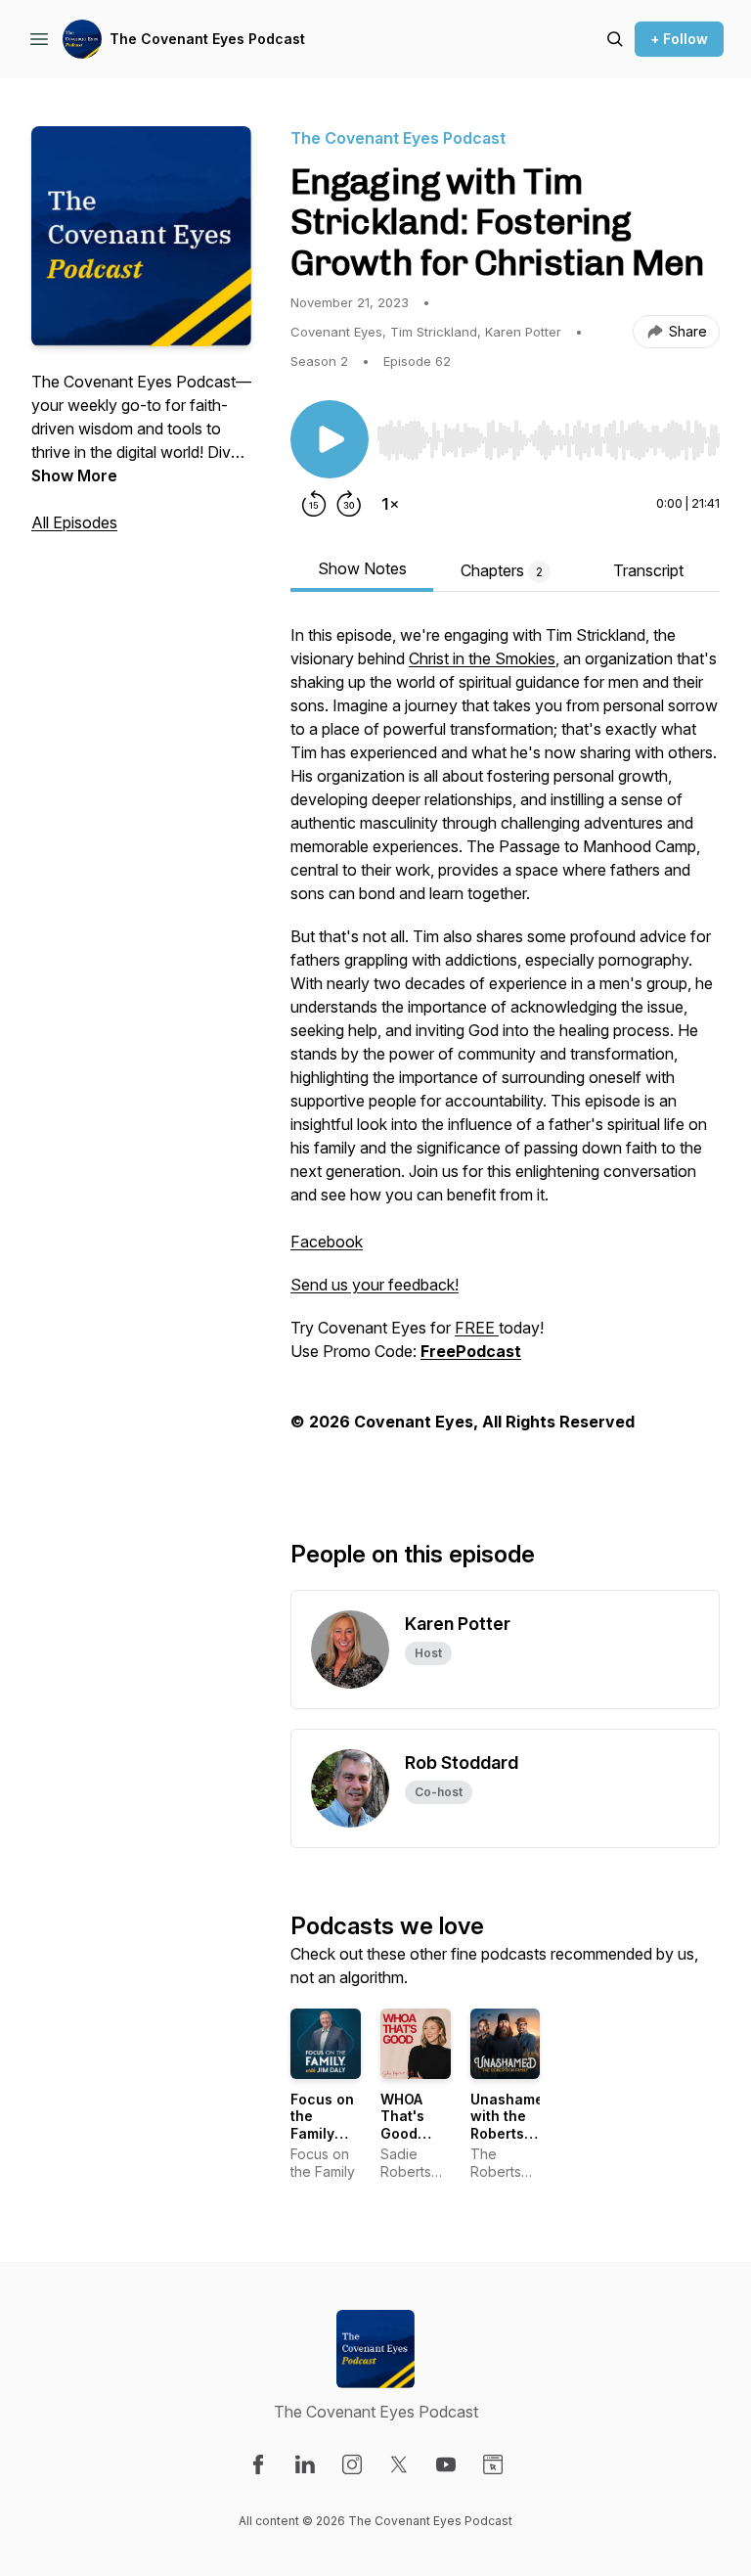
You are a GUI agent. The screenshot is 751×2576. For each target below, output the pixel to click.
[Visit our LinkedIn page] (305, 2464)
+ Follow (679, 39)
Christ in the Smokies (482, 658)
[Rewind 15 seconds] (314, 504)
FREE (477, 1328)
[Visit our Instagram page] (352, 2464)
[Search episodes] (615, 39)
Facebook (327, 1242)
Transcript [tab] (648, 570)
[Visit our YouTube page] (446, 2464)
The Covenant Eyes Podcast (207, 39)
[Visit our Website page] (493, 2464)
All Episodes (74, 522)
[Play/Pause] (330, 439)
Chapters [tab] (502, 570)
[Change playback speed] (390, 504)
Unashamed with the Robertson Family (511, 2125)
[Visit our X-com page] (399, 2464)
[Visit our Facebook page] (258, 2464)
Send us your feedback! (375, 1285)
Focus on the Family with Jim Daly (322, 2133)
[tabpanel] (505, 1050)
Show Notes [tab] (362, 568)
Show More (74, 475)
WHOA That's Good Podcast (409, 2125)
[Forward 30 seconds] (349, 504)
